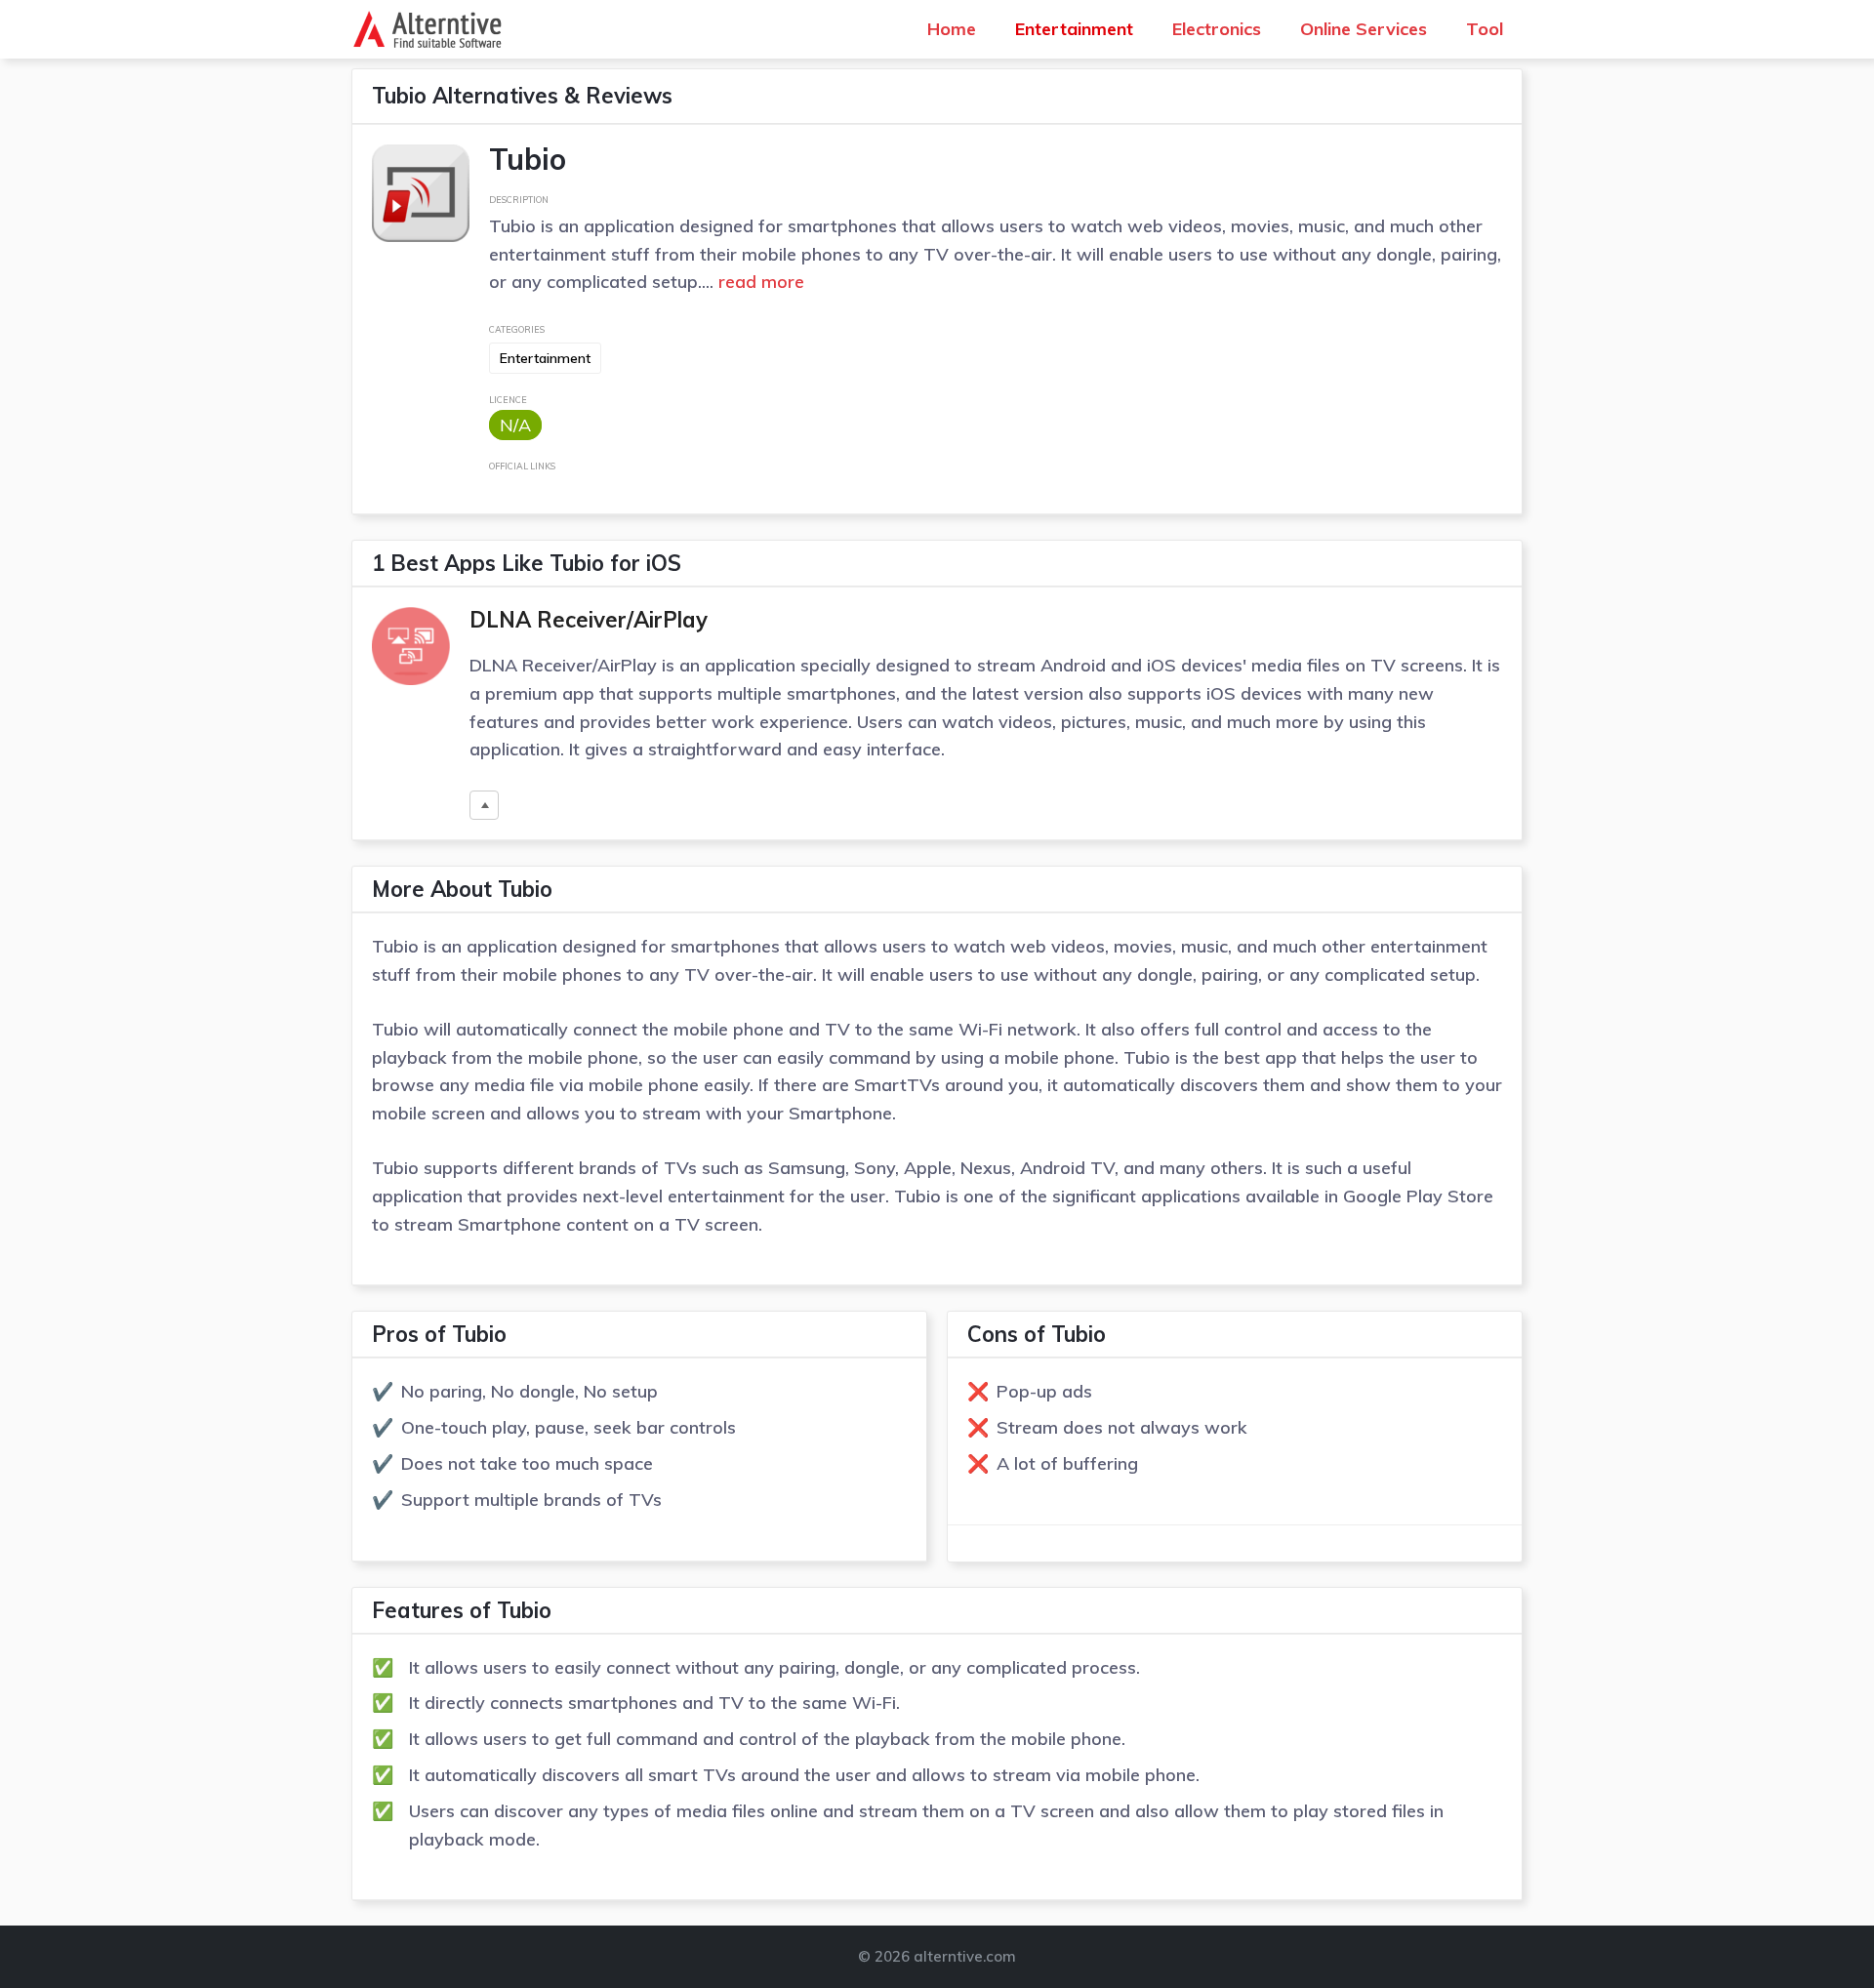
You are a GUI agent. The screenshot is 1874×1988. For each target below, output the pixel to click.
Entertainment (1074, 29)
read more (759, 282)
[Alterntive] (433, 29)
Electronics (1217, 29)
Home (952, 29)
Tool (1485, 29)
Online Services (1364, 29)
